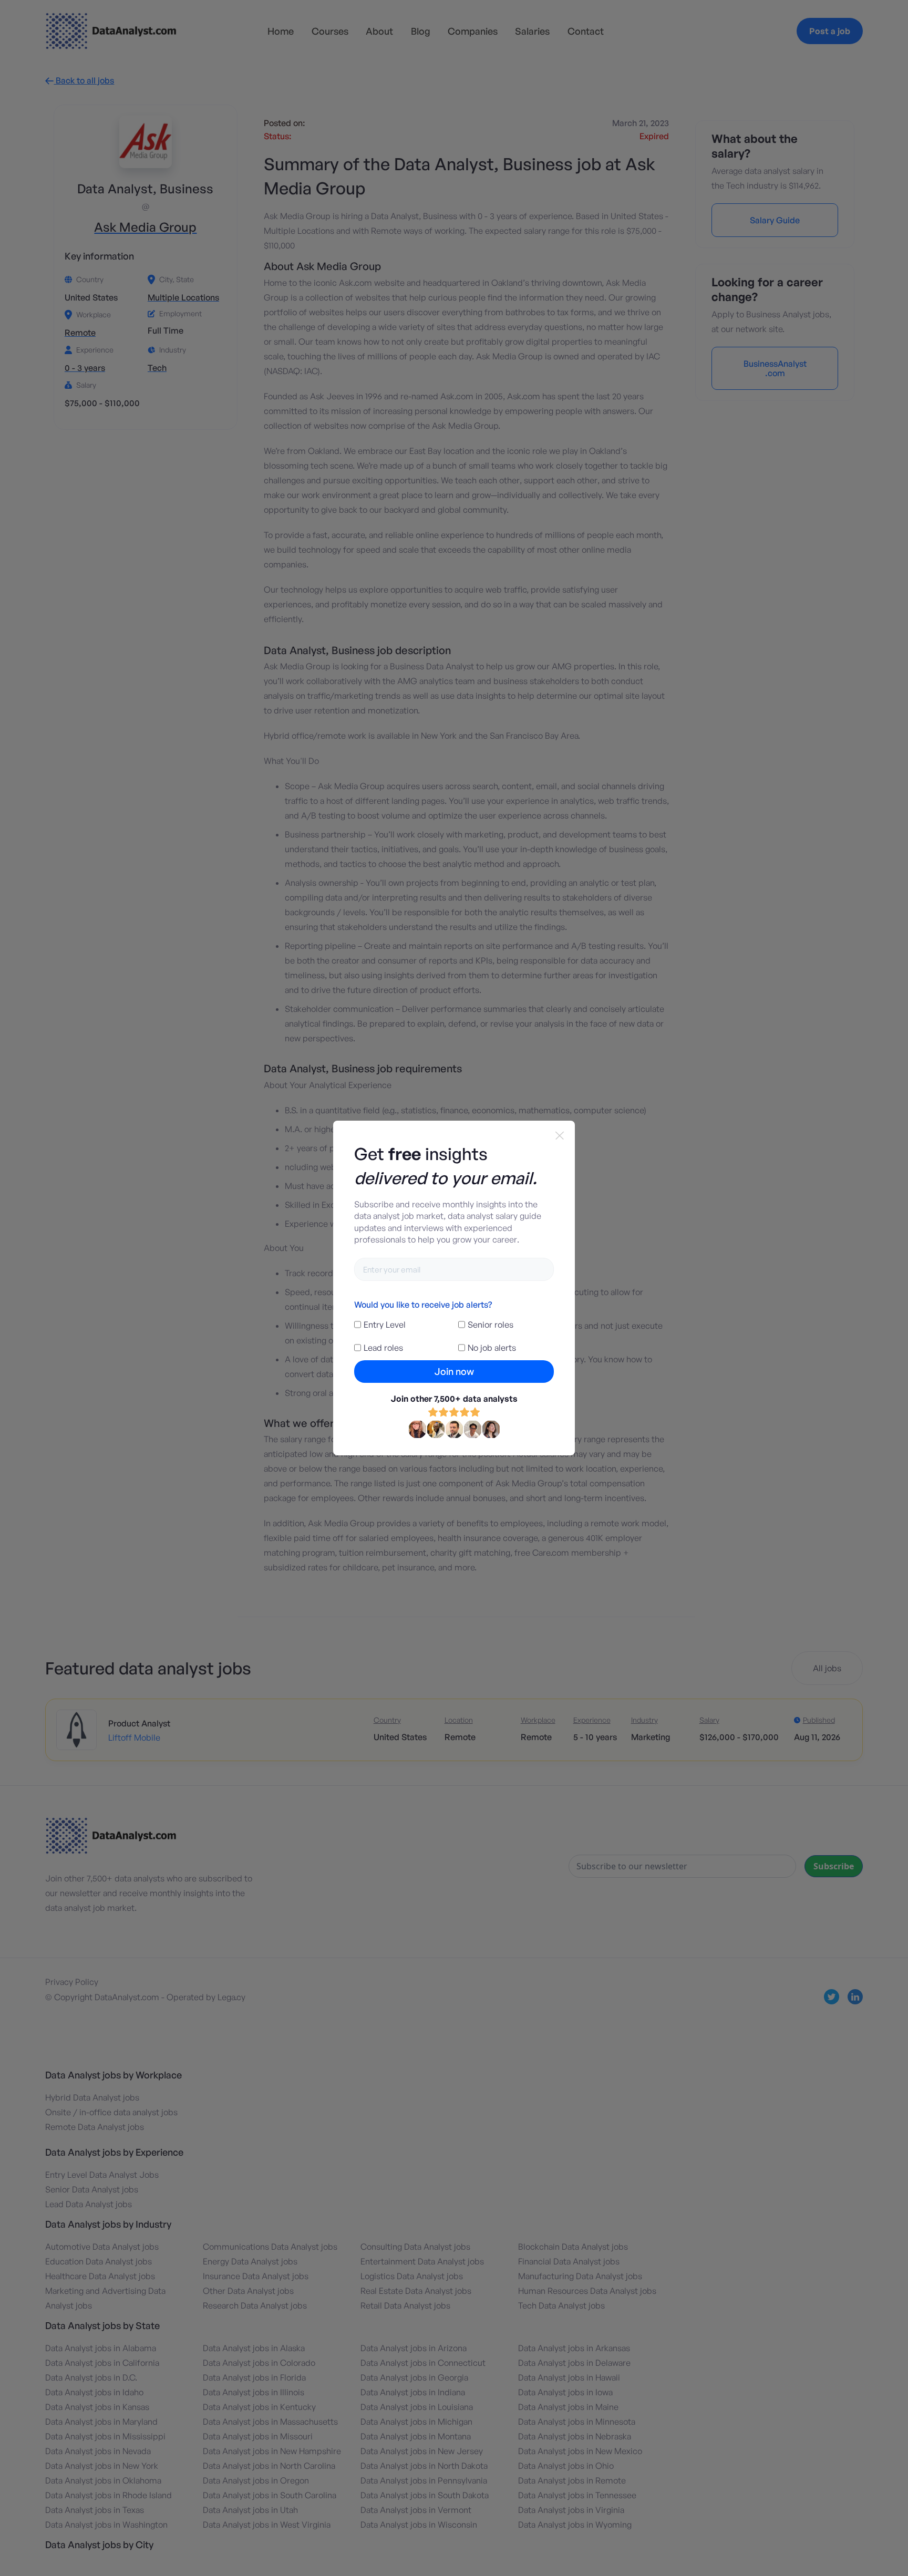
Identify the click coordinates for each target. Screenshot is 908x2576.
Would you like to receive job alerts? (423, 1305)
